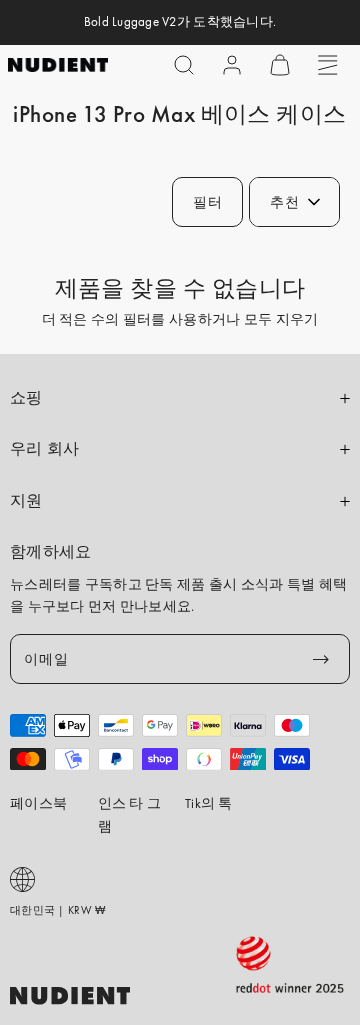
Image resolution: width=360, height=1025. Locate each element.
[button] (184, 65)
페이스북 (38, 803)
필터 (207, 202)
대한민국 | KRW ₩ (57, 910)
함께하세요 (51, 552)
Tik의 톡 (209, 803)
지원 (26, 501)
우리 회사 (45, 449)
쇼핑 (26, 398)
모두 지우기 (281, 319)
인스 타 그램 (130, 814)
